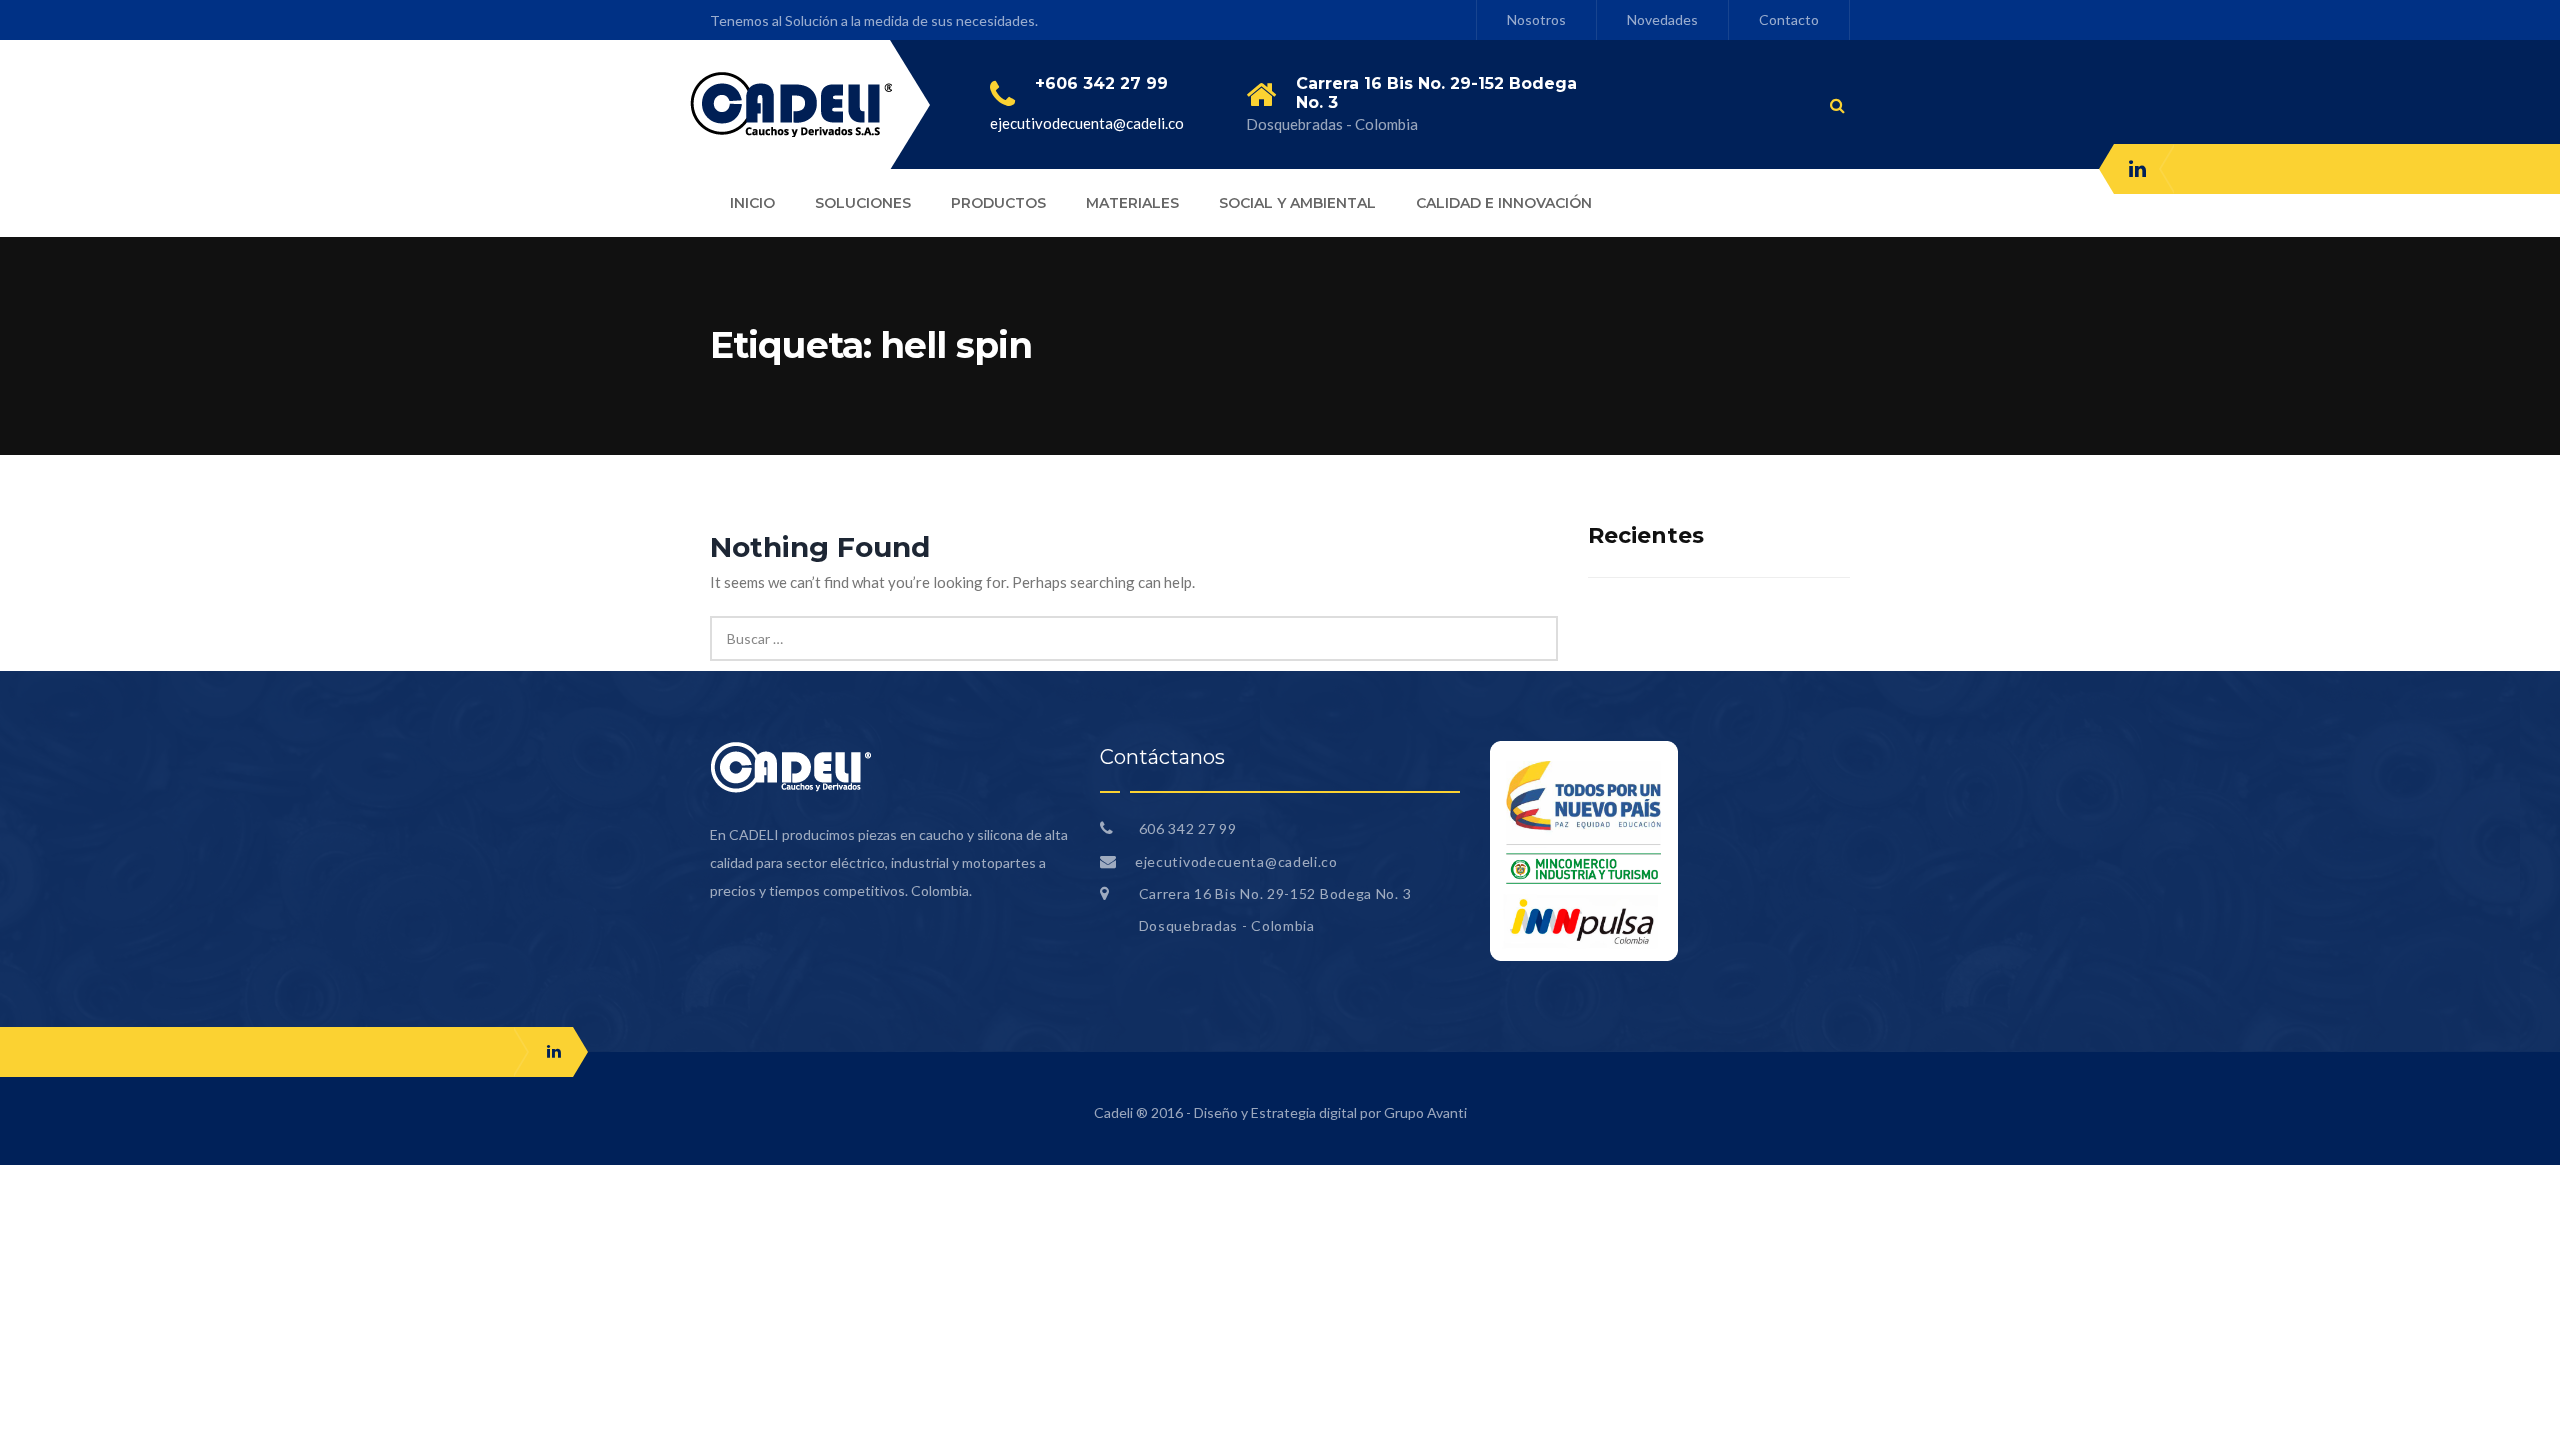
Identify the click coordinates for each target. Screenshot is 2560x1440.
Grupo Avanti (1425, 1112)
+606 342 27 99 (1101, 83)
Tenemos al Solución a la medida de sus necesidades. (874, 20)
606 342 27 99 (1186, 828)
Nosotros (1536, 19)
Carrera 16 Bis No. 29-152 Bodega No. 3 (1275, 893)
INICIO (752, 203)
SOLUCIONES (863, 203)
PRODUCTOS (998, 203)
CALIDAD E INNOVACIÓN (1504, 203)
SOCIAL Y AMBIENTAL (1297, 203)
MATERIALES (1132, 203)
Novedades (1662, 19)
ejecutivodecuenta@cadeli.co (1087, 123)
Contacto (1789, 19)
